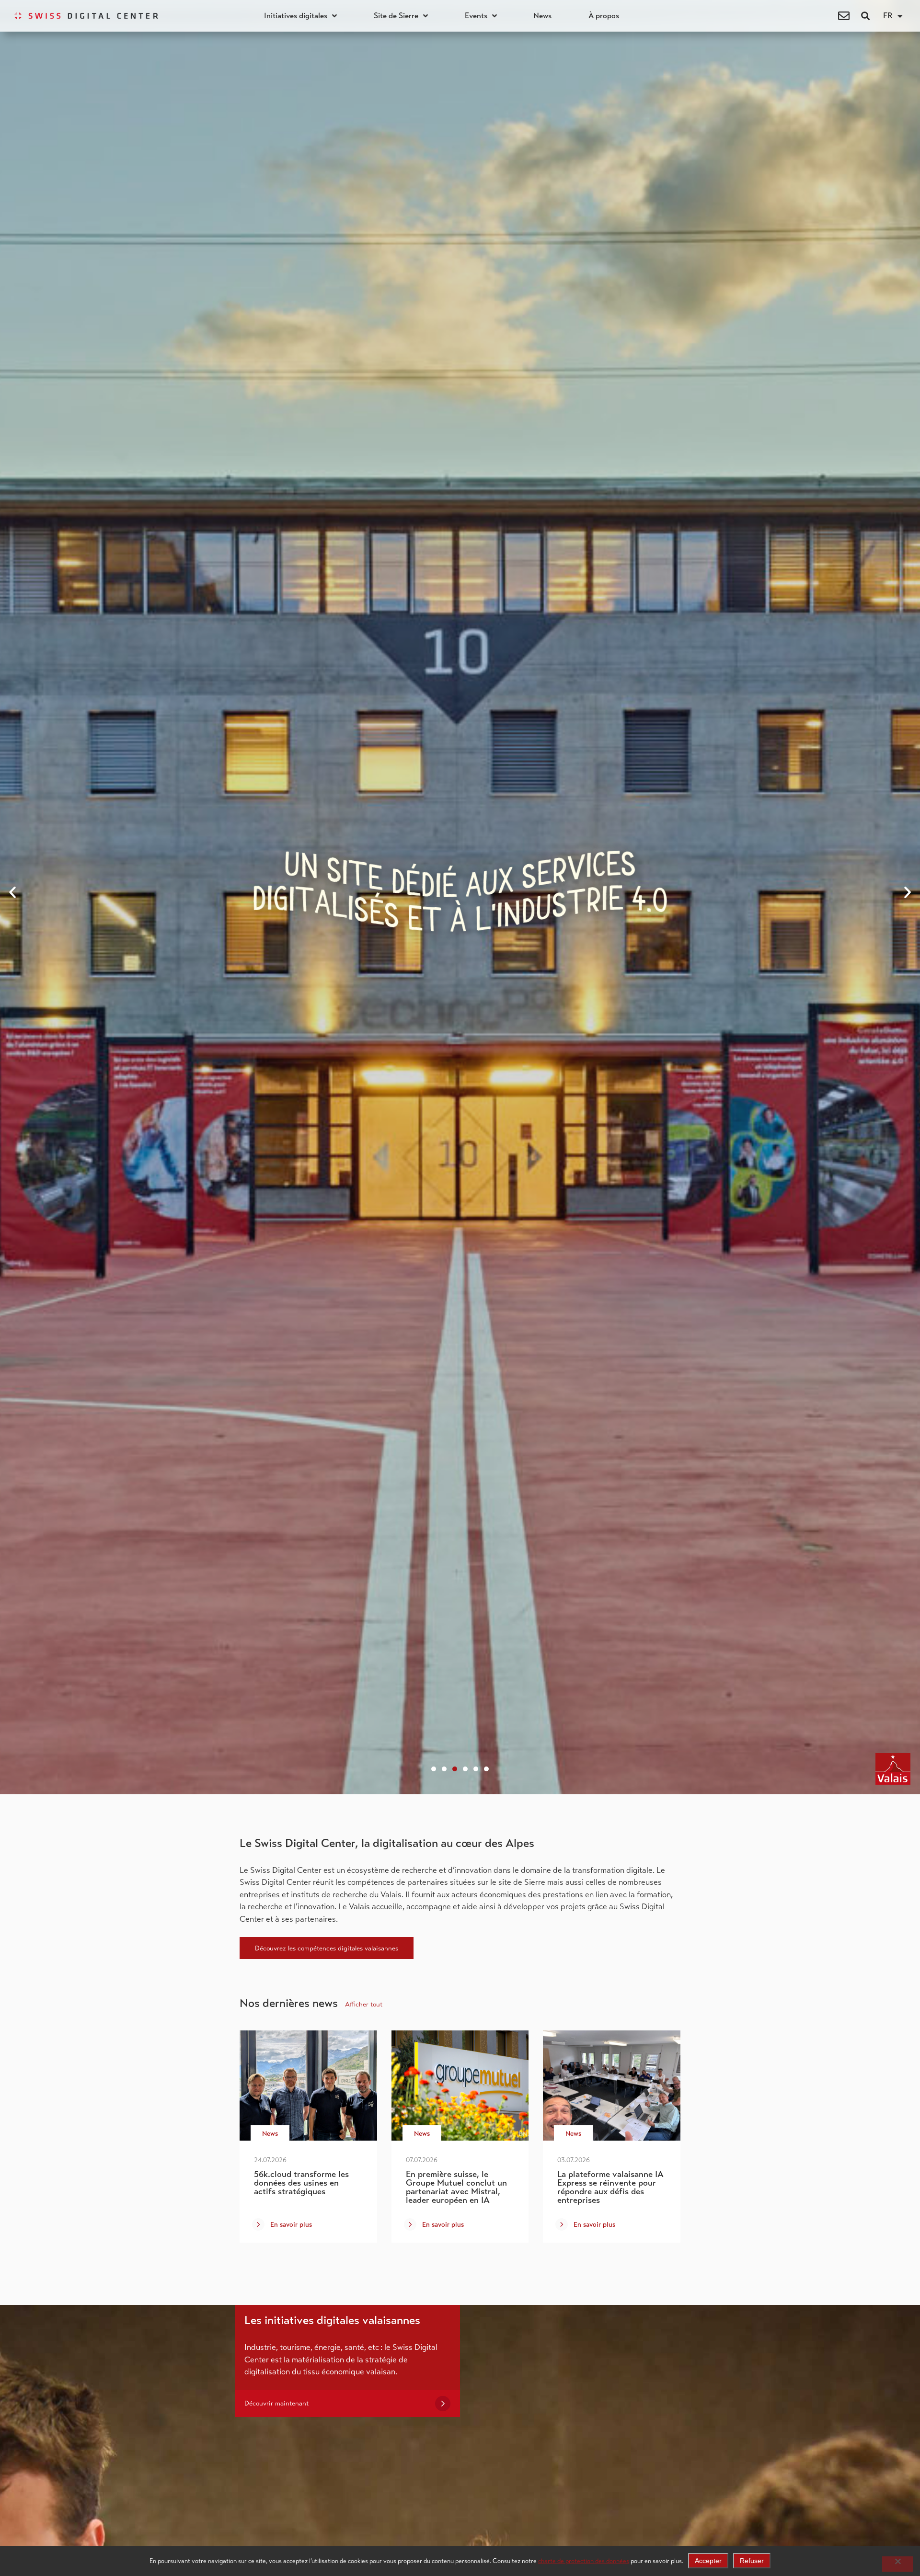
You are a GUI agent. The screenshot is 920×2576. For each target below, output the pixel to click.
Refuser (752, 2561)
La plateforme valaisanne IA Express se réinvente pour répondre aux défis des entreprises (610, 2187)
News (542, 16)
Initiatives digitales (296, 16)
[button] (866, 16)
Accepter (708, 2561)
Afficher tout (364, 2004)
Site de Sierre (396, 16)
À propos (604, 16)
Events (476, 16)
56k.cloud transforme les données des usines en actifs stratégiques (301, 2183)
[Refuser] (897, 2564)
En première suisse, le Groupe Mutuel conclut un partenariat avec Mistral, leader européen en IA (456, 2187)
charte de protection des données (584, 2561)
